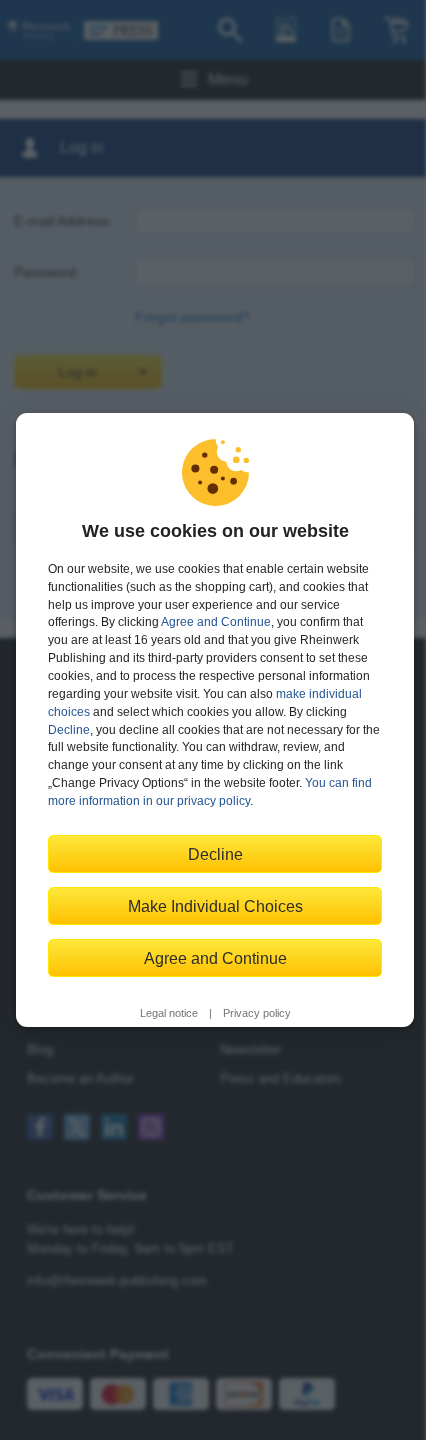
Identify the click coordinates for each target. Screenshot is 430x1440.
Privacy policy (257, 1013)
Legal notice (169, 1013)
